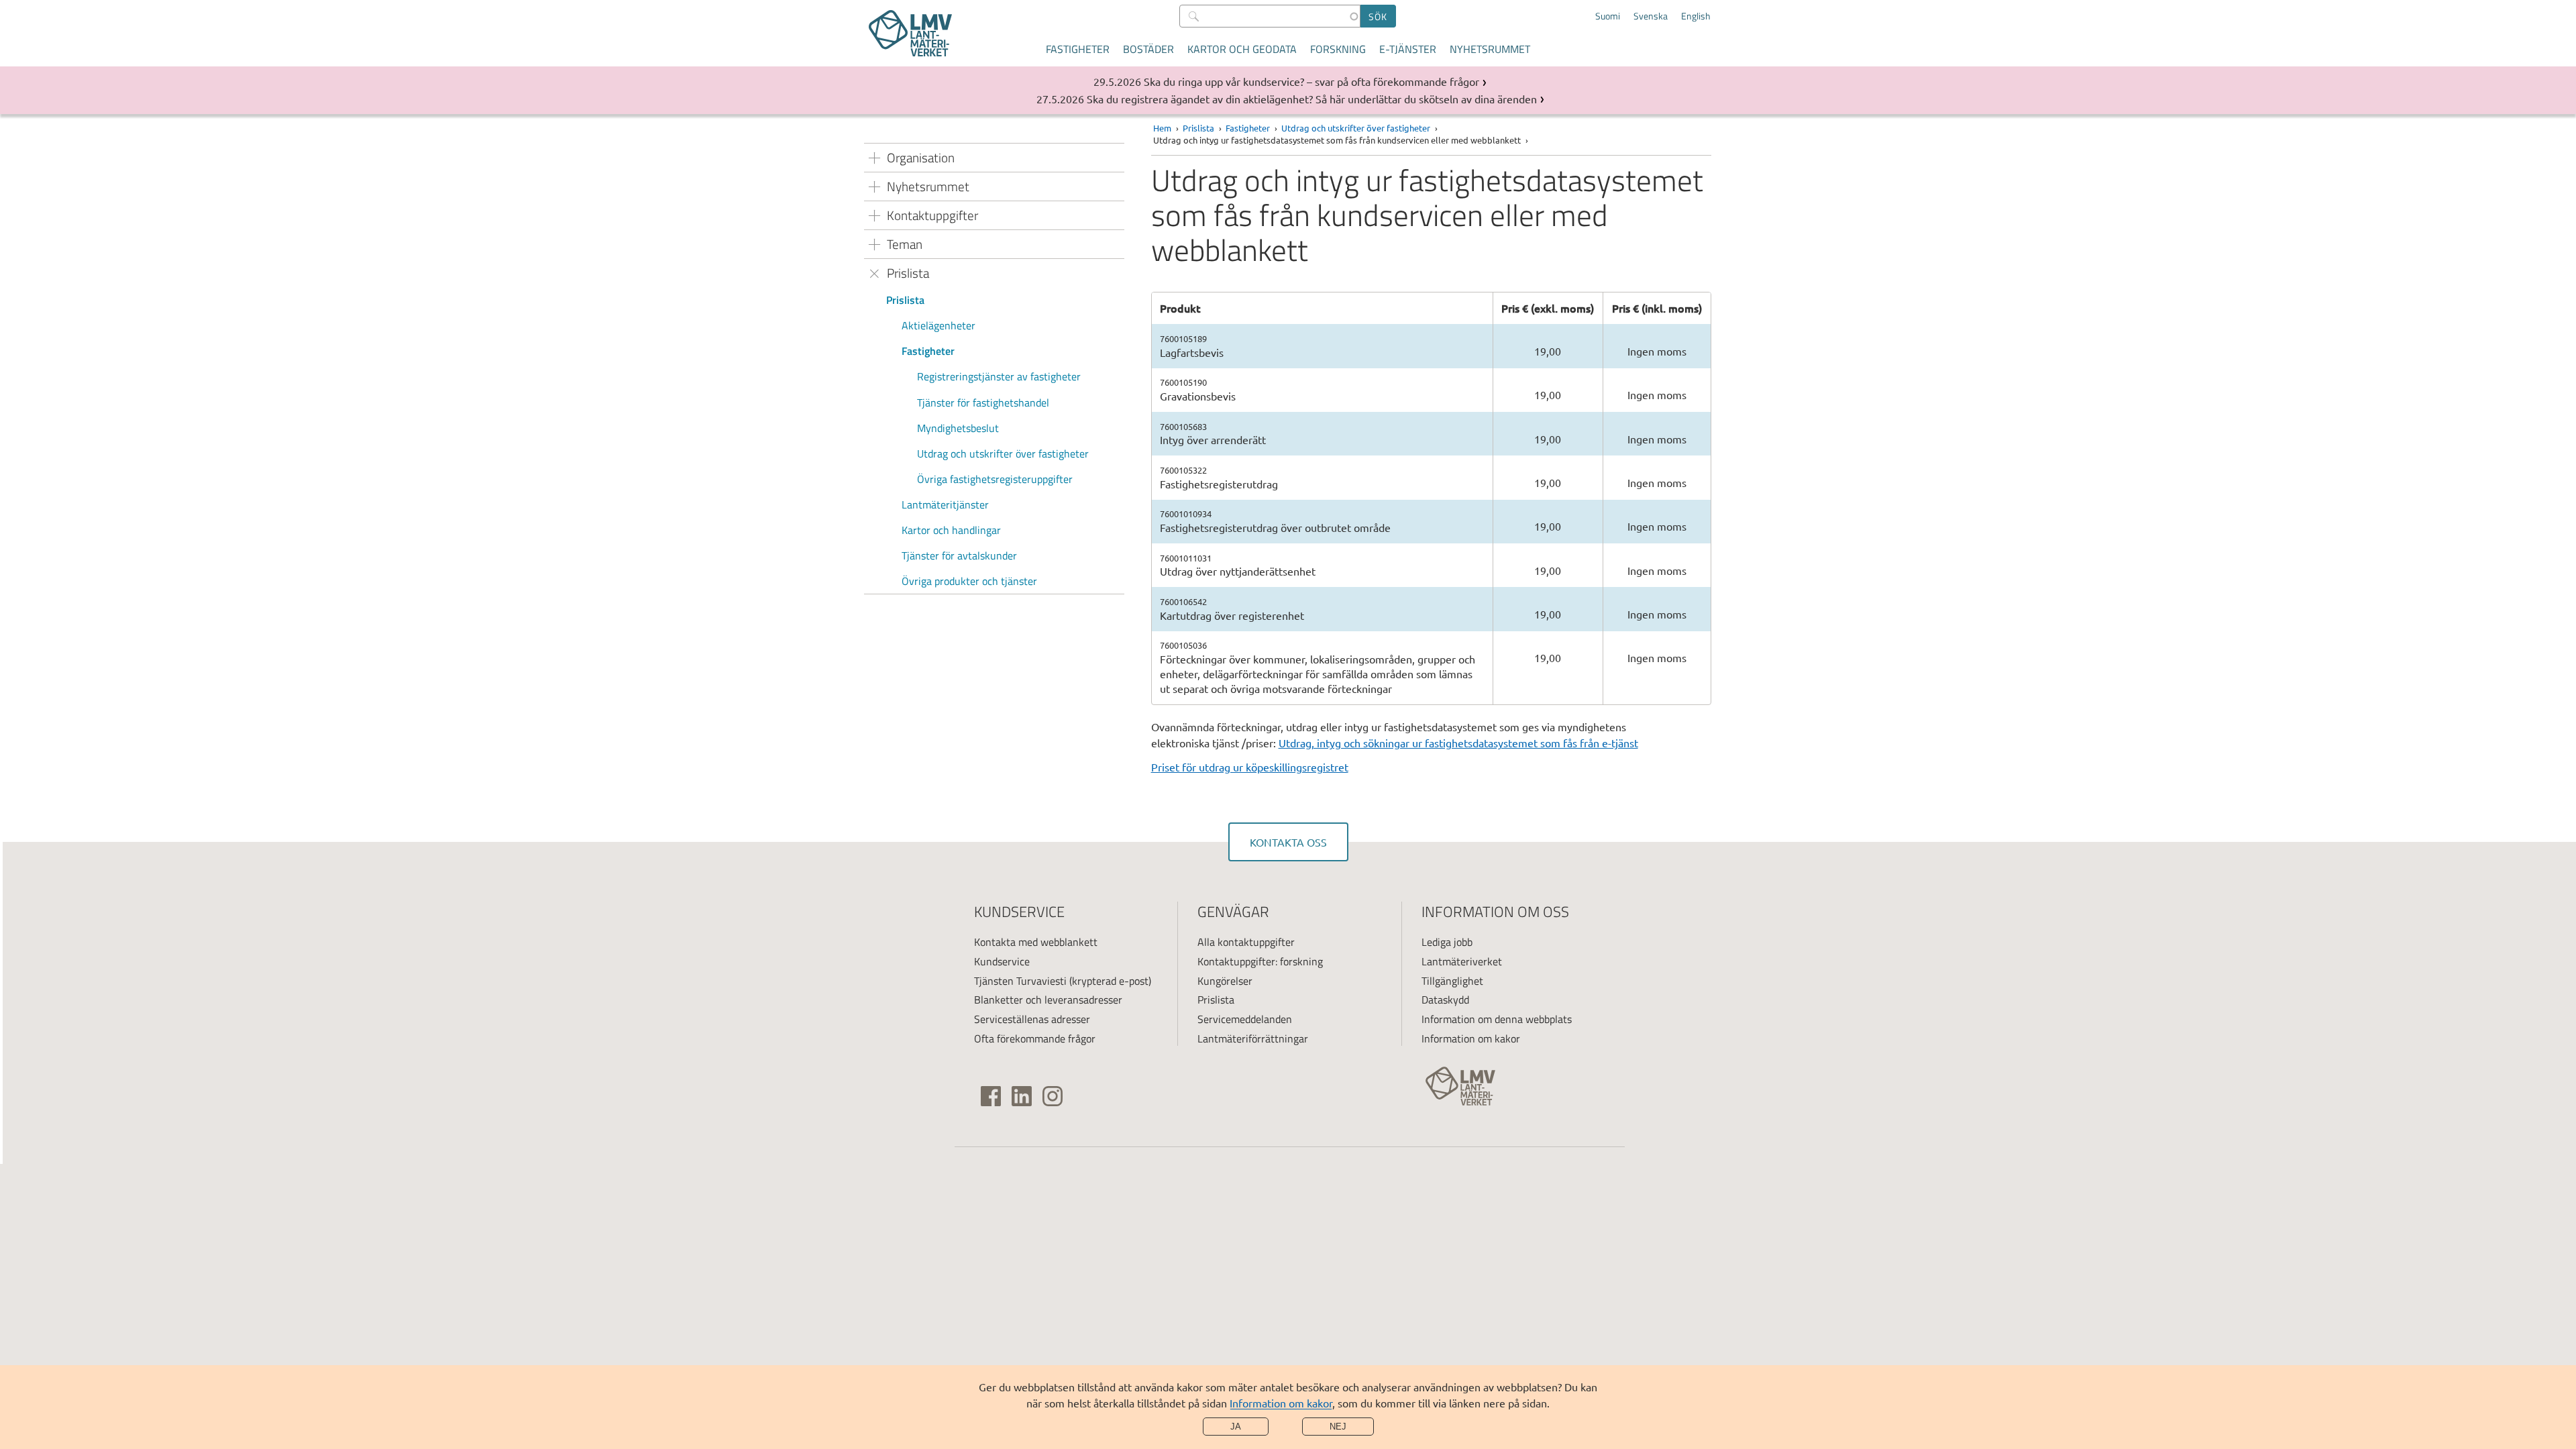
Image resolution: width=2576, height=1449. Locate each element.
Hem (1162, 128)
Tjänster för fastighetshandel (983, 402)
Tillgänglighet (1452, 981)
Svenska (1651, 16)
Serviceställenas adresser (1032, 1019)
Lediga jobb (1447, 942)
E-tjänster (1408, 49)
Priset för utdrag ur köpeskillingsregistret (1250, 767)
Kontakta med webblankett (1036, 942)
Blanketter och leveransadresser (1048, 1000)
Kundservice (1002, 961)
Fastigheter (1078, 49)
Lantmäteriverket (1462, 961)
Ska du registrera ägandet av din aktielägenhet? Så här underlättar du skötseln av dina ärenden (1312, 99)
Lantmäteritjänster (945, 504)
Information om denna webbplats (1497, 1019)
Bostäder (1148, 49)
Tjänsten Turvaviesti (1020, 981)
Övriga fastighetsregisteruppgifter (995, 479)
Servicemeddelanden (1245, 1019)
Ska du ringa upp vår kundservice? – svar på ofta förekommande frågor (1311, 81)
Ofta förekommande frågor (1035, 1038)
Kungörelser (1225, 981)
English (1696, 16)
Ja (1236, 1427)
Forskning (1338, 49)
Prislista (905, 300)
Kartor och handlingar (953, 530)
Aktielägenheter (938, 325)
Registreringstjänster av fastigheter (999, 376)
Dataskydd (1445, 1000)
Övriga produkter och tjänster (969, 581)
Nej (1338, 1427)
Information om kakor (1281, 1403)
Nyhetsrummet (1490, 49)
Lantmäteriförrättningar (1253, 1038)
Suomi (1608, 16)
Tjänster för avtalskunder (959, 555)
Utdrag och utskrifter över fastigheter (1003, 453)
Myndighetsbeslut (958, 428)
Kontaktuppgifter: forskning (1260, 961)
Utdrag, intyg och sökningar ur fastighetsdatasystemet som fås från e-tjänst (1458, 743)
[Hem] (910, 33)
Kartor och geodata (1242, 49)
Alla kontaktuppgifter (1246, 942)
